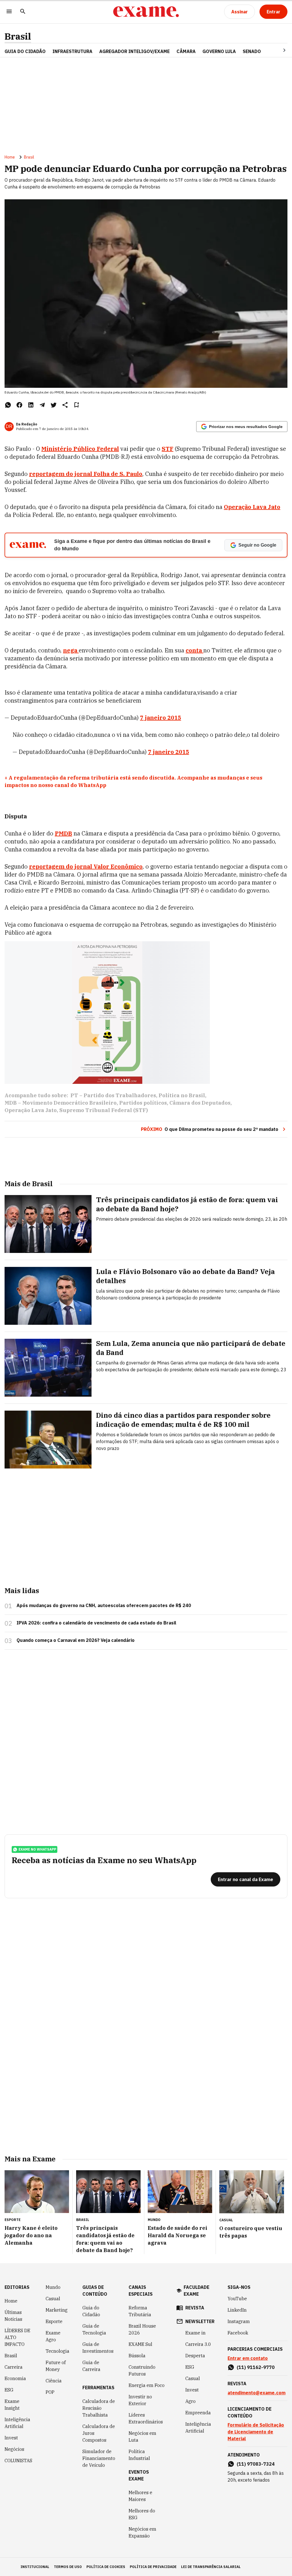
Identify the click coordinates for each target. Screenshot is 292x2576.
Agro (190, 2401)
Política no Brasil (182, 1095)
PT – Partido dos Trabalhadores (113, 1095)
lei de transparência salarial (211, 2567)
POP (50, 2392)
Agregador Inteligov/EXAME (134, 51)
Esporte (54, 2321)
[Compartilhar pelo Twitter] (54, 405)
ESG (9, 2390)
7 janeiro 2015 (161, 718)
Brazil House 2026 (142, 2329)
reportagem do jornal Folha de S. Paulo (86, 474)
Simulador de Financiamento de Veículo (99, 2458)
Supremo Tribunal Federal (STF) (104, 1110)
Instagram (239, 2321)
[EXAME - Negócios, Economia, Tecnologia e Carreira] (146, 12)
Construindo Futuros (142, 2370)
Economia (15, 2378)
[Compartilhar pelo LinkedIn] (31, 405)
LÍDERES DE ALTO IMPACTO (17, 2337)
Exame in (195, 2333)
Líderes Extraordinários (146, 2418)
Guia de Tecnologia (94, 2329)
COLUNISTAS (18, 2461)
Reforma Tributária (140, 2311)
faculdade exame (196, 2291)
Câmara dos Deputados (200, 1103)
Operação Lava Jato (31, 1110)
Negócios (14, 2449)
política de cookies (106, 2567)
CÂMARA (186, 51)
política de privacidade (153, 2567)
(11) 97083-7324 (256, 2464)
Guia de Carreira (91, 2366)
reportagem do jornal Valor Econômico (86, 866)
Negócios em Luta (142, 2437)
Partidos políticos (143, 1103)
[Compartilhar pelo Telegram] (42, 405)
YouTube (237, 2299)
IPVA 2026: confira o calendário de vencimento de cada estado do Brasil (96, 1623)
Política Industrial (139, 2455)
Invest (11, 2438)
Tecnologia (57, 2351)
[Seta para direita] (277, 50)
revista (195, 2308)
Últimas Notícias (13, 2316)
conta (194, 650)
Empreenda (198, 2413)
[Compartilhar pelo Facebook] (19, 405)
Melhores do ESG (142, 2514)
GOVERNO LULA (219, 51)
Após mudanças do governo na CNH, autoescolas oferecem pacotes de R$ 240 (104, 1605)
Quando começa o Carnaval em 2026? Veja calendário (76, 1640)
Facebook (238, 2333)
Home (10, 157)
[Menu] (9, 12)
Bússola (137, 2356)
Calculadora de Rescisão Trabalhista (99, 2408)
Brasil (18, 36)
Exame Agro (53, 2336)
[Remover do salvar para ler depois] (76, 405)
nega (71, 650)
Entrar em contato (248, 2358)
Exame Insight (12, 2405)
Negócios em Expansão (142, 2532)
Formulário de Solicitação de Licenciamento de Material (256, 2432)
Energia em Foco (147, 2385)
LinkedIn (237, 2310)
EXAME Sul (140, 2344)
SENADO (252, 51)
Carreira (14, 2367)
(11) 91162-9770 (256, 2367)
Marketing (57, 2310)
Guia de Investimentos (98, 2348)
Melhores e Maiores (140, 2496)
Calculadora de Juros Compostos (99, 2433)
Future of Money (56, 2366)
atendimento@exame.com (256, 2393)
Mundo (53, 2287)
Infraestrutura (72, 51)
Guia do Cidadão (25, 51)
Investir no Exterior (140, 2400)
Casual (53, 2299)
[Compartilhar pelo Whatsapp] (8, 405)
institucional (35, 2567)
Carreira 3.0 (198, 2344)
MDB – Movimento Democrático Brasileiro (61, 1103)
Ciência (54, 2381)
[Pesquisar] (23, 12)
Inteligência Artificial (17, 2423)
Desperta (195, 2356)
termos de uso (68, 2567)
